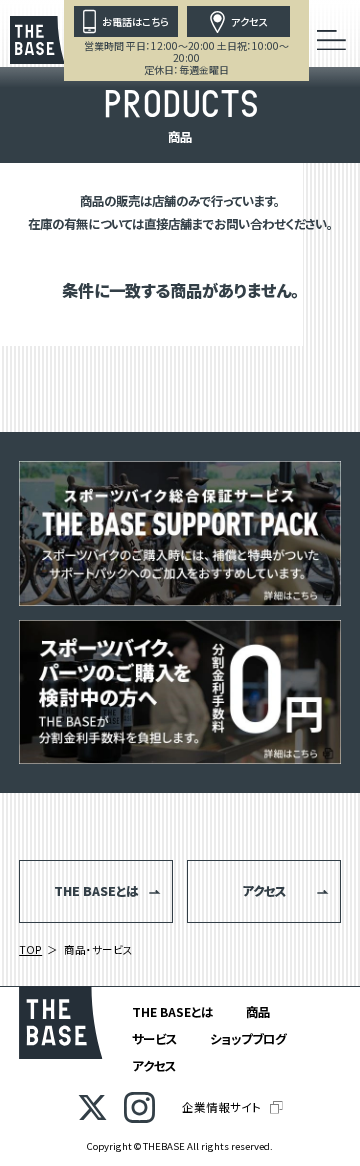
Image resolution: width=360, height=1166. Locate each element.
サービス (154, 1039)
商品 (258, 1012)
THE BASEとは (172, 1012)
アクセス (154, 1066)
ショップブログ (248, 1039)
